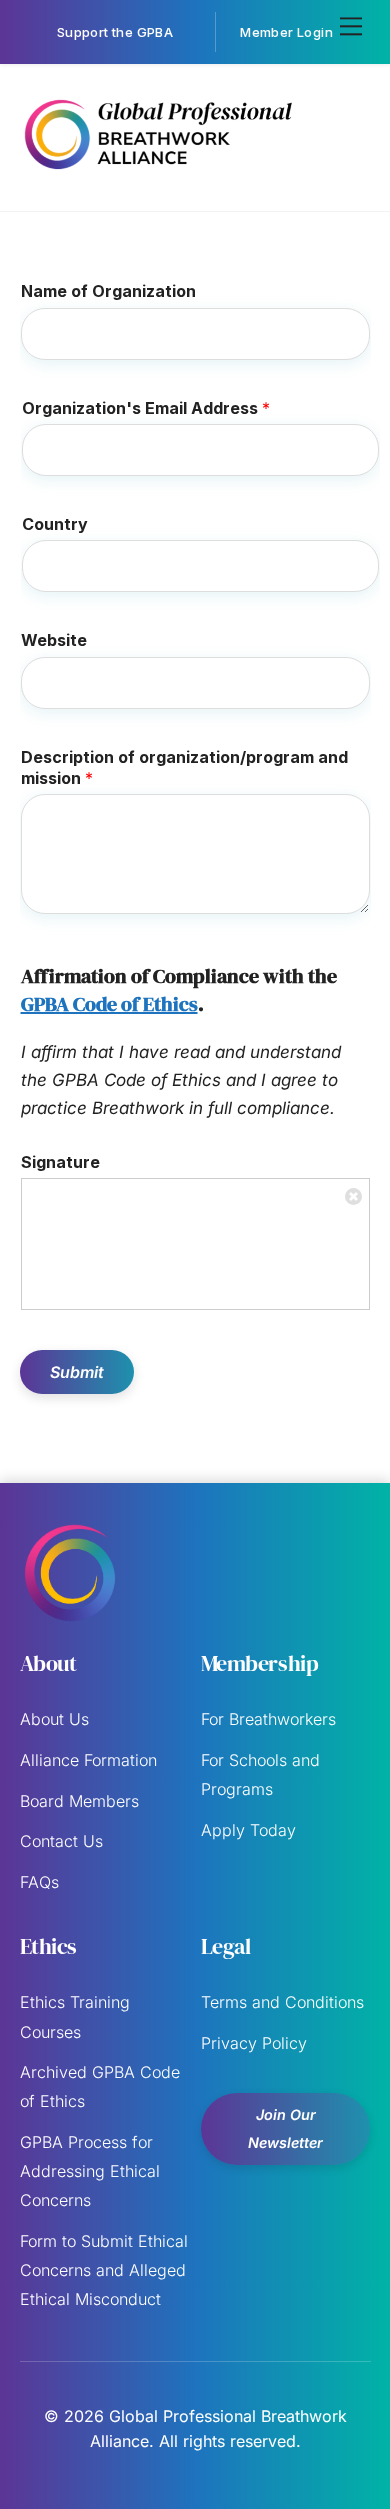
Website (54, 640)
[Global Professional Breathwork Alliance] (157, 173)
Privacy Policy (254, 2043)
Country (55, 524)
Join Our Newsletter (285, 2128)
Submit (77, 1372)
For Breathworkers (268, 1719)
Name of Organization (108, 291)
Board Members (79, 1801)
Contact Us (61, 1841)
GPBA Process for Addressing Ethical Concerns (90, 2171)
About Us (54, 1719)
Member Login (286, 32)
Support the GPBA (115, 32)
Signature (60, 1162)
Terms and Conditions (282, 2002)
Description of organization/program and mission (184, 767)
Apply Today (248, 1830)
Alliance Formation (88, 1760)
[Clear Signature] (354, 1194)
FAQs (39, 1882)
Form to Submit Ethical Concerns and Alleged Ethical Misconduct (104, 2270)
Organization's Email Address (146, 408)
